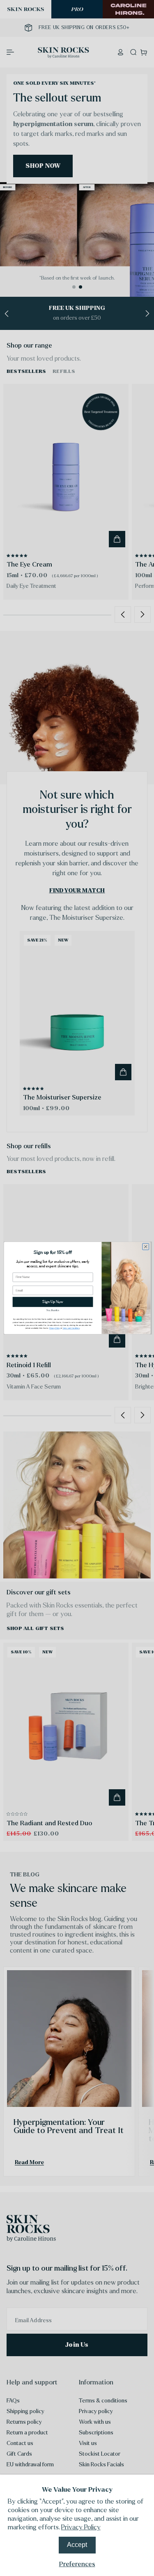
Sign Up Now (53, 1302)
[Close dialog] (145, 1246)
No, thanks (53, 1310)
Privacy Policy (81, 2527)
